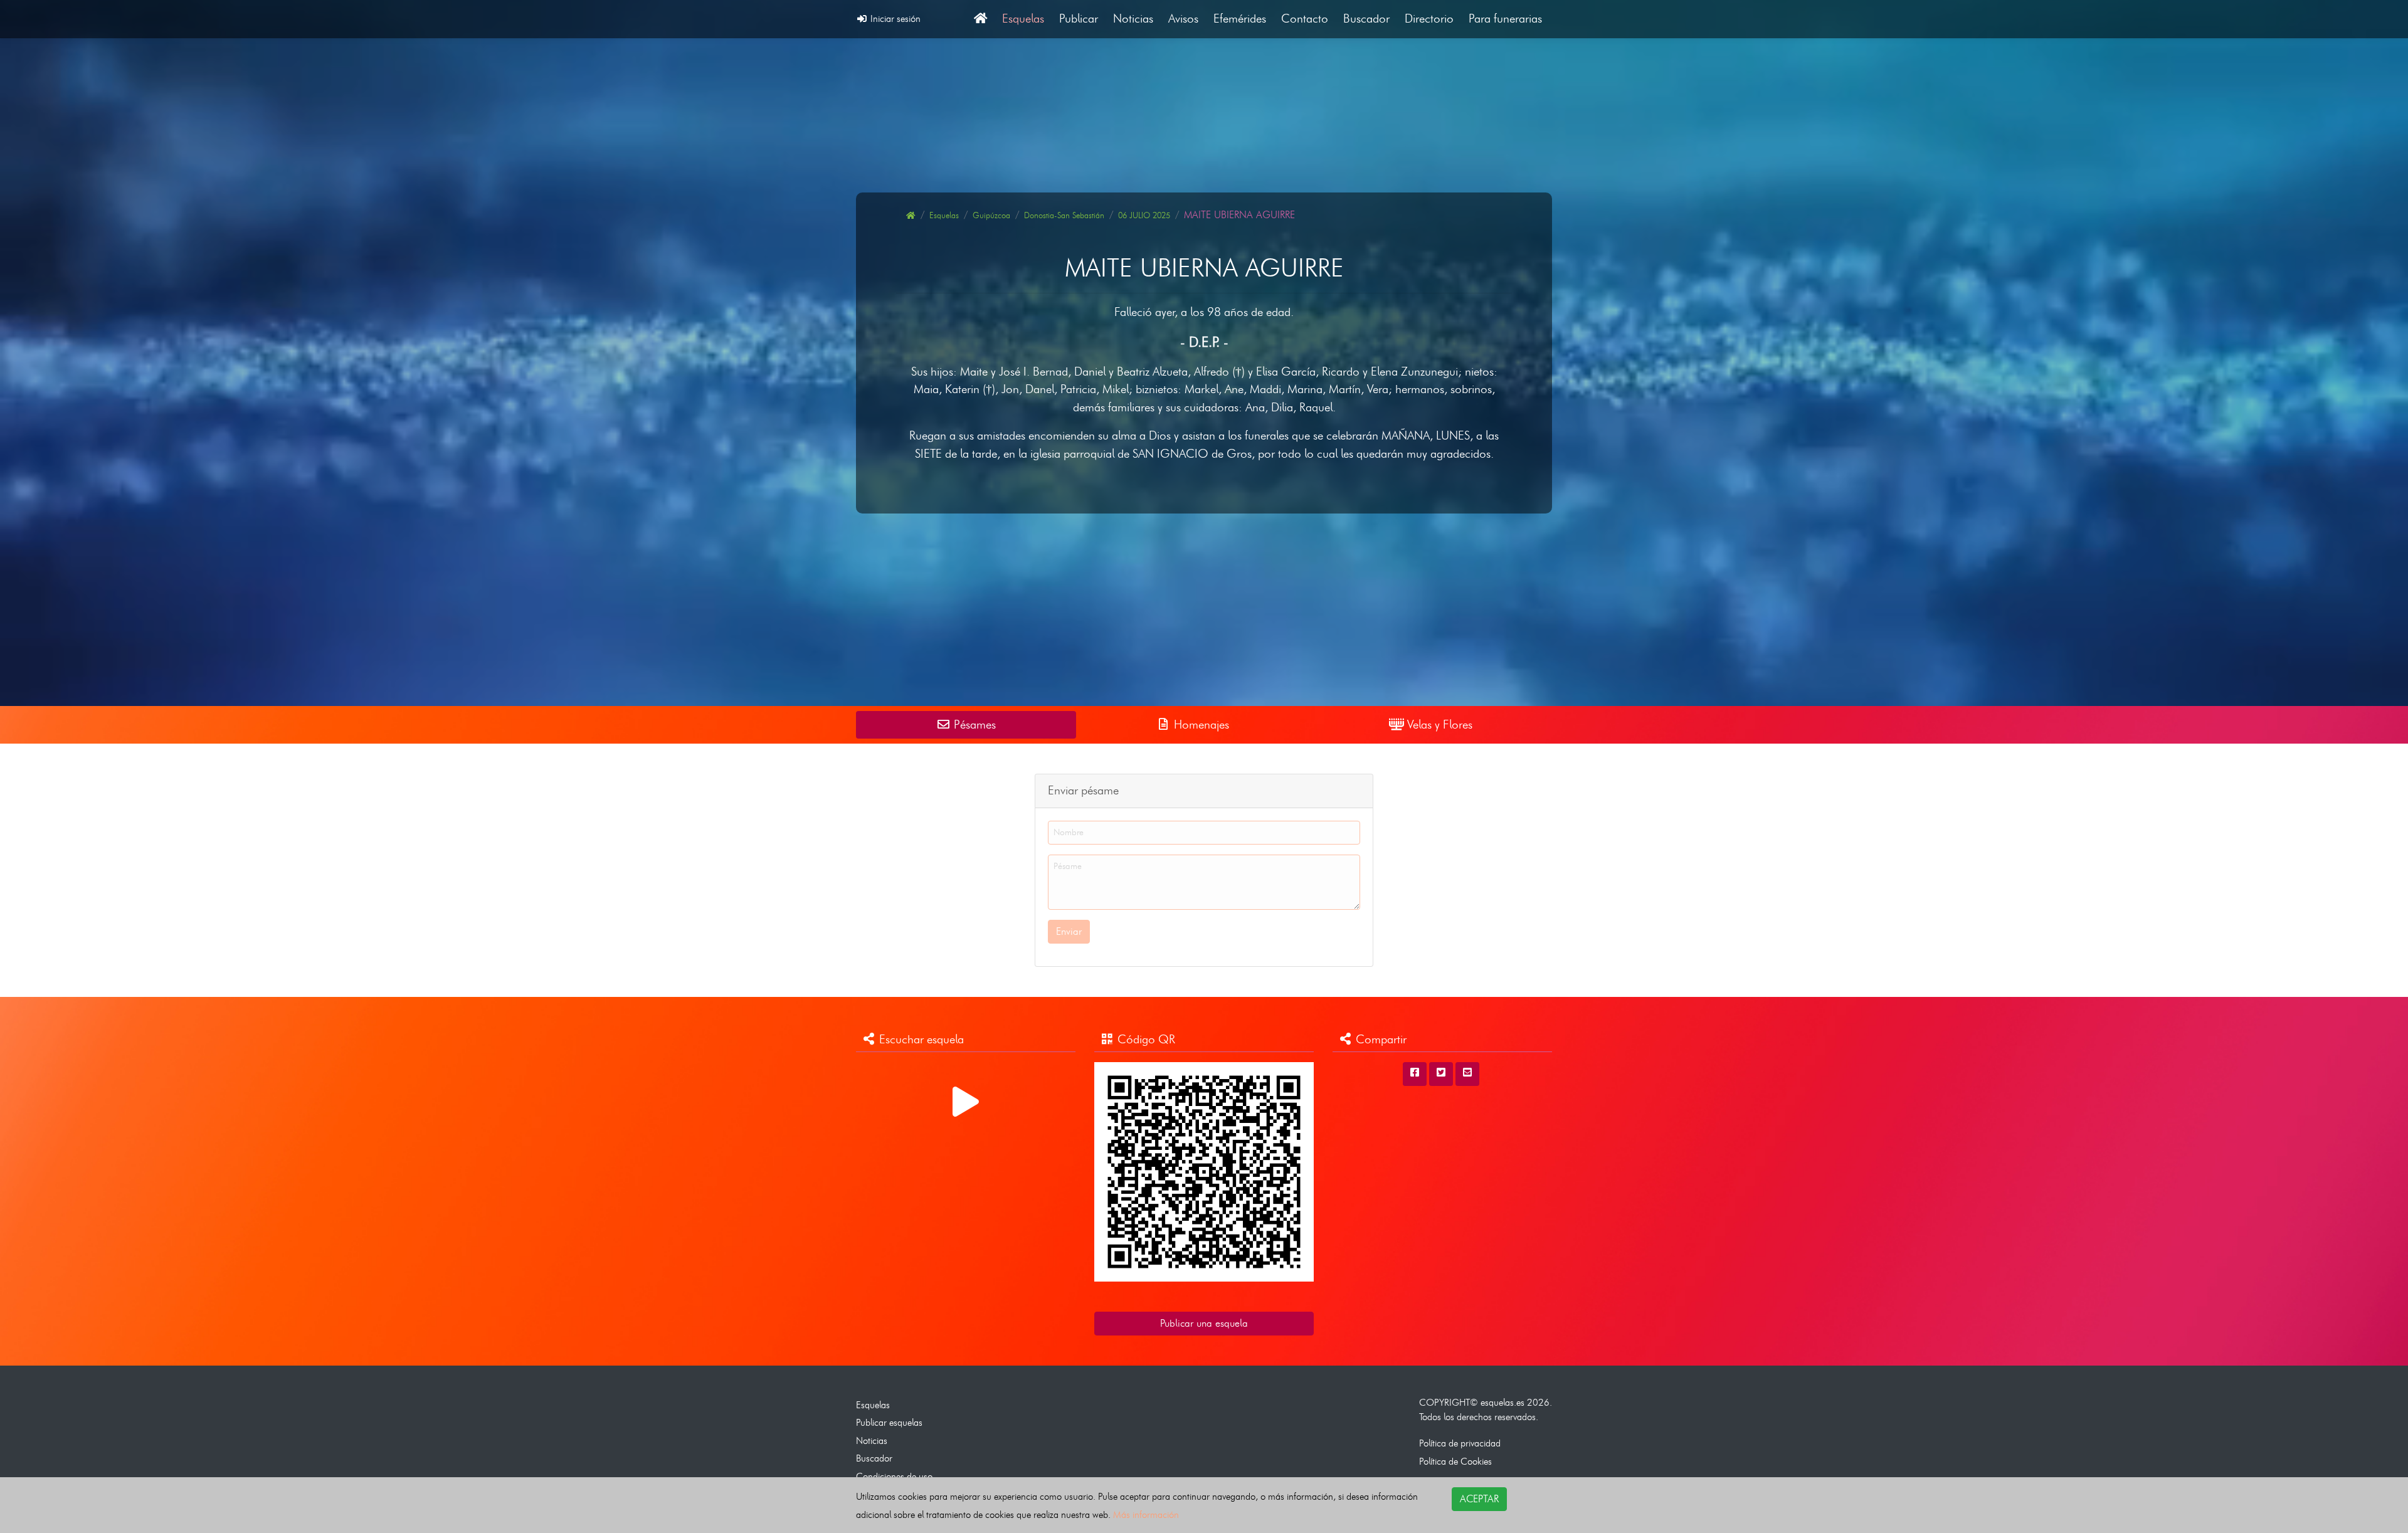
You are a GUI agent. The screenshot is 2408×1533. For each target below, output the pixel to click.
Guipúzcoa (991, 215)
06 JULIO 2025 (1144, 215)
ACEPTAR (1479, 1499)
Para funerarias (1505, 18)
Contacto (1305, 18)
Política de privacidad (1460, 1443)
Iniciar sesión (894, 18)
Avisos (1183, 18)
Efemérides (1240, 18)
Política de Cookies (1455, 1461)
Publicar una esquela (1204, 1323)
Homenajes (1200, 724)
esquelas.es (1502, 1402)
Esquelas (1023, 18)
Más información (1146, 1515)
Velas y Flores (1438, 724)
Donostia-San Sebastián (1064, 215)
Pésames (973, 724)
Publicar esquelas (889, 1422)
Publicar (1079, 18)
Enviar (1069, 931)
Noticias (1133, 18)
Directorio (1429, 18)
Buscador (1366, 18)
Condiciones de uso (894, 1476)
